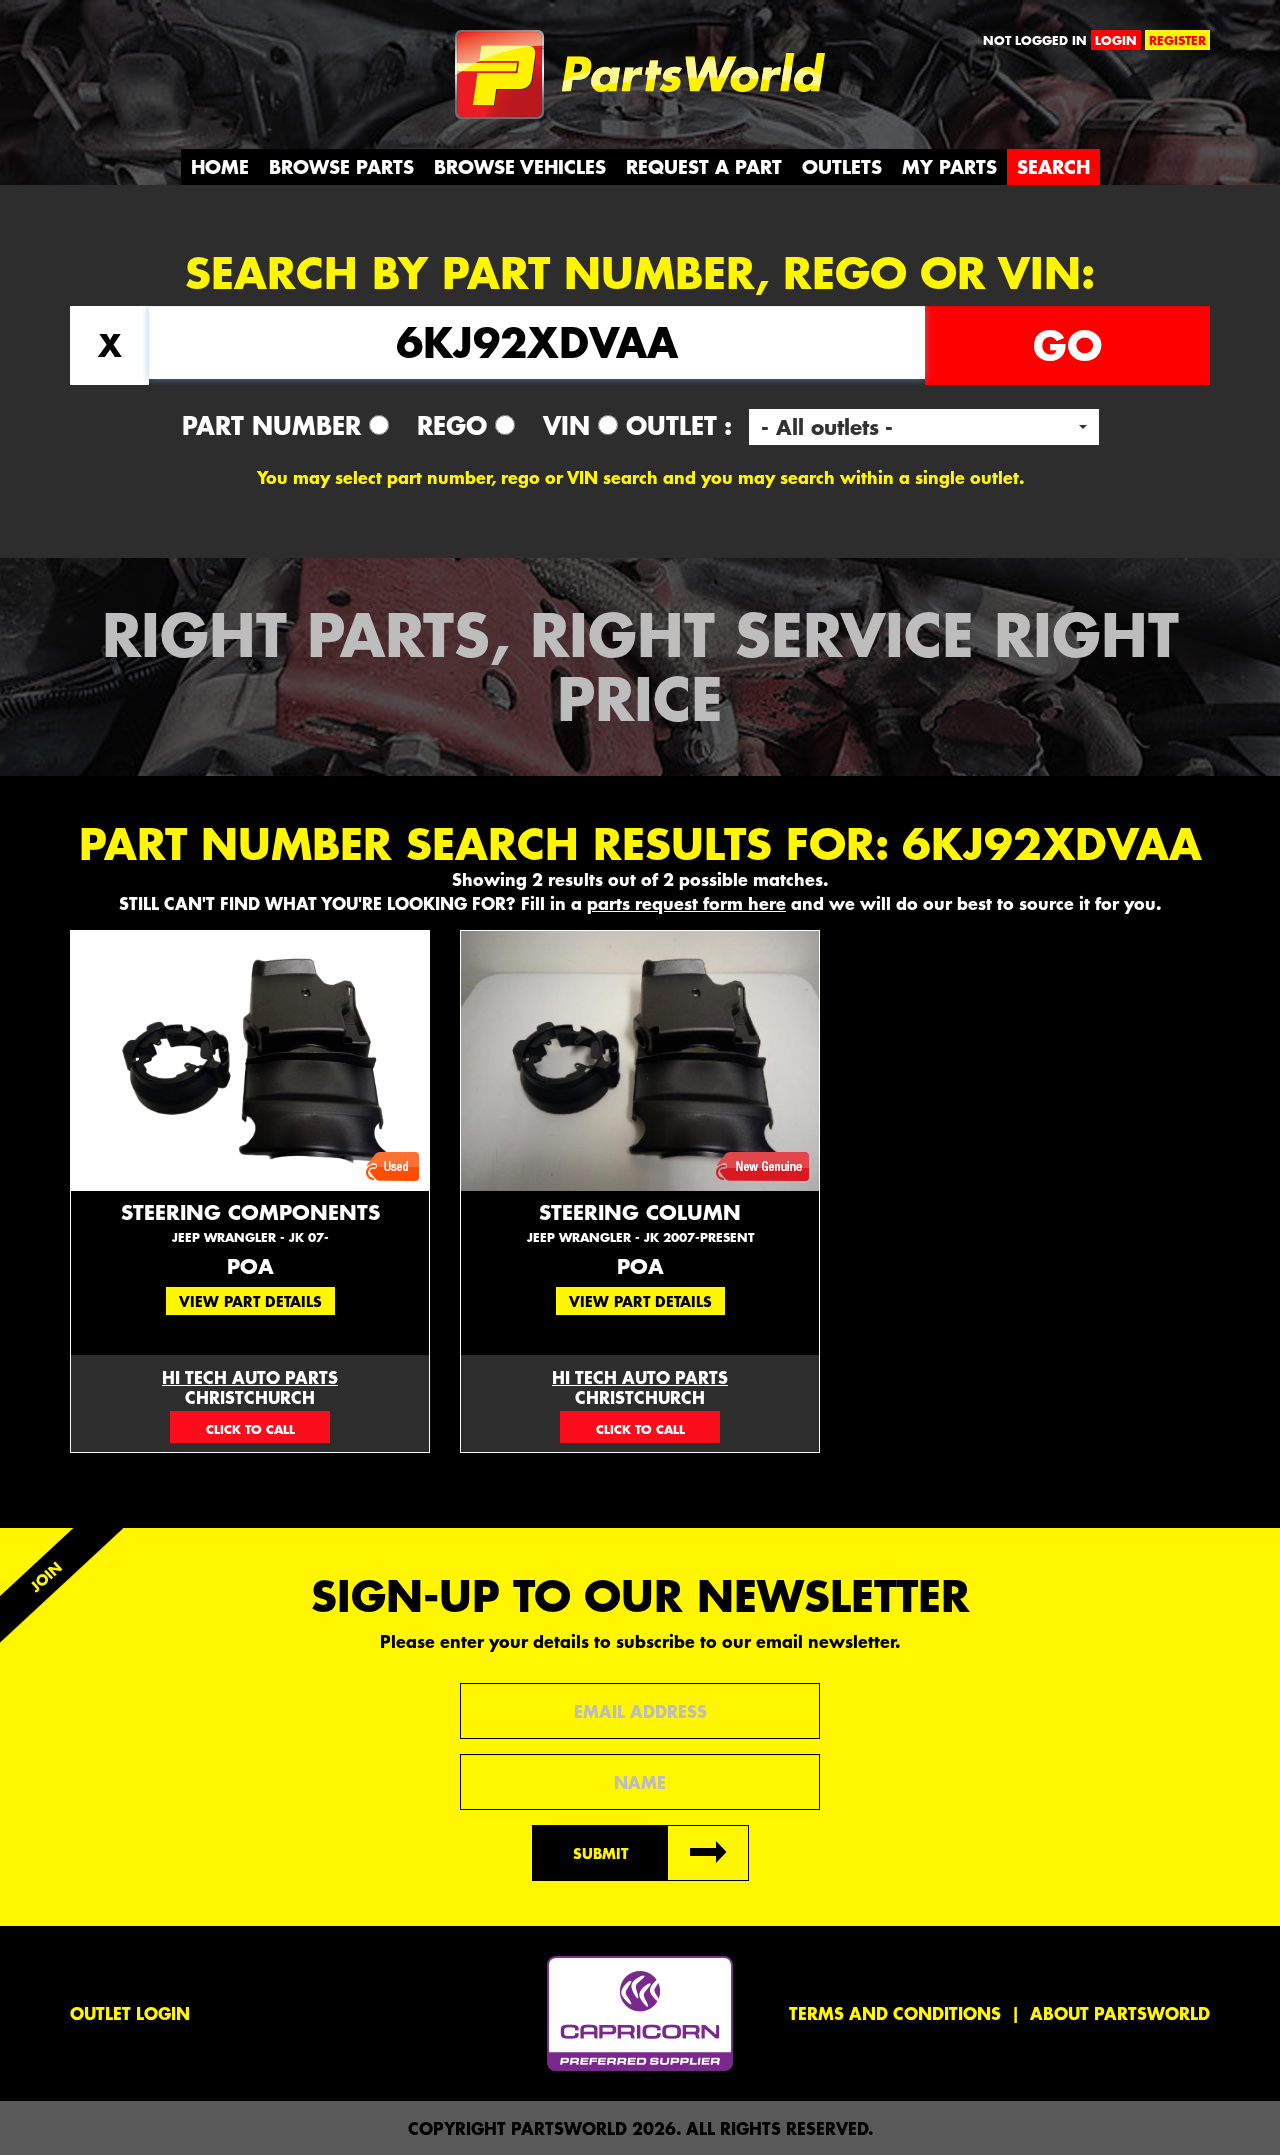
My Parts (949, 166)
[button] (924, 427)
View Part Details (250, 1301)
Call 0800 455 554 (157, 45)
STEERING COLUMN (640, 1222)
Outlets (842, 166)
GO (1067, 345)
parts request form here (686, 903)
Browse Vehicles (520, 166)
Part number (275, 424)
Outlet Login (130, 2013)
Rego (456, 424)
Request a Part (704, 166)
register (1177, 40)
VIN (570, 424)
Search (1053, 166)
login (1116, 40)
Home (220, 166)
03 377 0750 (250, 1427)
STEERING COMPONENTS (250, 1222)
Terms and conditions (895, 2013)
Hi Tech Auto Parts (250, 1377)
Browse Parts (341, 166)
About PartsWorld (1120, 2013)
